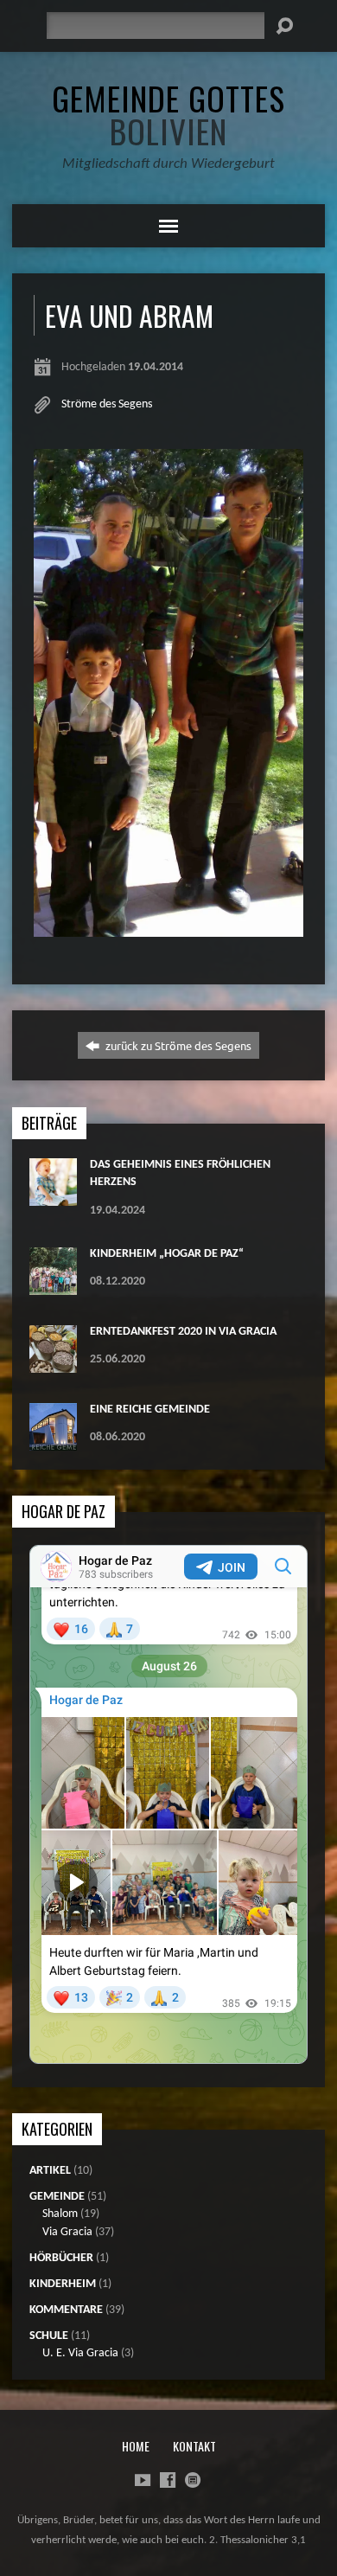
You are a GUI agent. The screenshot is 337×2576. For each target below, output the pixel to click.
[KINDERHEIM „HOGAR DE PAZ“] (53, 1286)
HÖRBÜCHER (61, 2258)
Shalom (60, 2214)
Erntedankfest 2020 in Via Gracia (183, 1332)
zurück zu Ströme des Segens (177, 1045)
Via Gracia (67, 2232)
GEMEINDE (57, 2197)
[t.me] (193, 2480)
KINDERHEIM (63, 2284)
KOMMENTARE (66, 2310)
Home (136, 2446)
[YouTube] (143, 2480)
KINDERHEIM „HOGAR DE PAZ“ (167, 1254)
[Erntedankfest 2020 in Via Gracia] (53, 1364)
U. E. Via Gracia (80, 2353)
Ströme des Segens (107, 404)
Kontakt (194, 2446)
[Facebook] (168, 2480)
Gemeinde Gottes (168, 114)
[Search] (284, 26)
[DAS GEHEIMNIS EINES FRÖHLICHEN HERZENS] (53, 1197)
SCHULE (49, 2336)
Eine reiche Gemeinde (150, 1410)
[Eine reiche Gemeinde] (53, 1442)
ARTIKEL (50, 2171)
